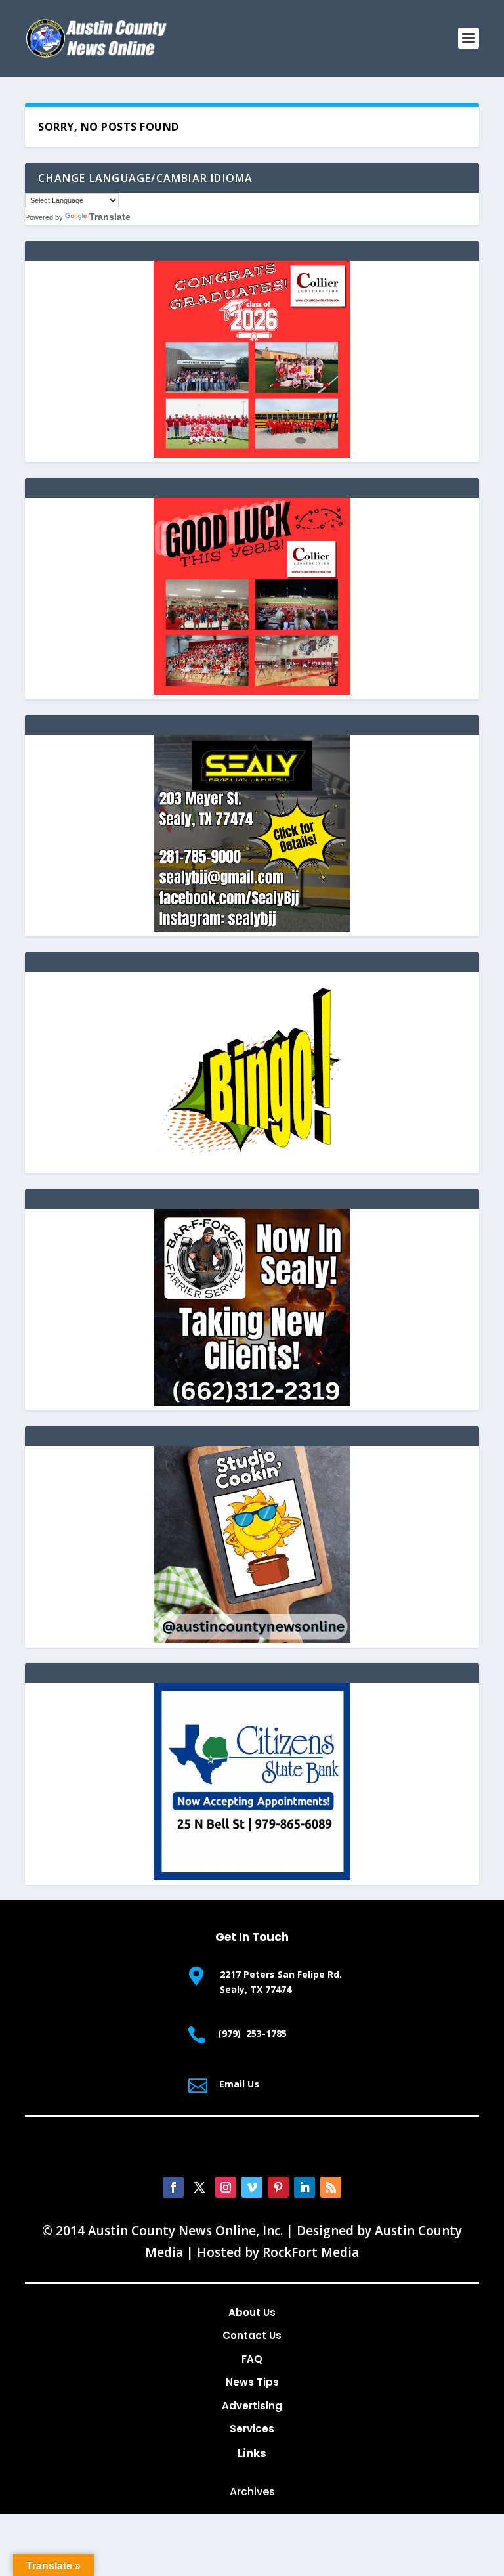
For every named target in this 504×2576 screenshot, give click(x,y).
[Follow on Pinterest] (278, 2187)
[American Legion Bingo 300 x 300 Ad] (252, 1165)
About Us (252, 2312)
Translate (110, 217)
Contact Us (252, 2335)
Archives (252, 2492)
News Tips (252, 2382)
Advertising (252, 2406)
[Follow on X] (199, 2187)
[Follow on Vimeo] (252, 2187)
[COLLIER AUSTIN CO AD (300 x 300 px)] (252, 454)
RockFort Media (311, 2252)
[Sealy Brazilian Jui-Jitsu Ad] (252, 928)
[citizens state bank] (252, 1876)
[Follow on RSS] (331, 2187)
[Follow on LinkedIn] (304, 2187)
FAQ (252, 2359)
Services (252, 2429)
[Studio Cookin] (252, 1639)
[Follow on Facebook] (173, 2187)
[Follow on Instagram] (226, 2187)
